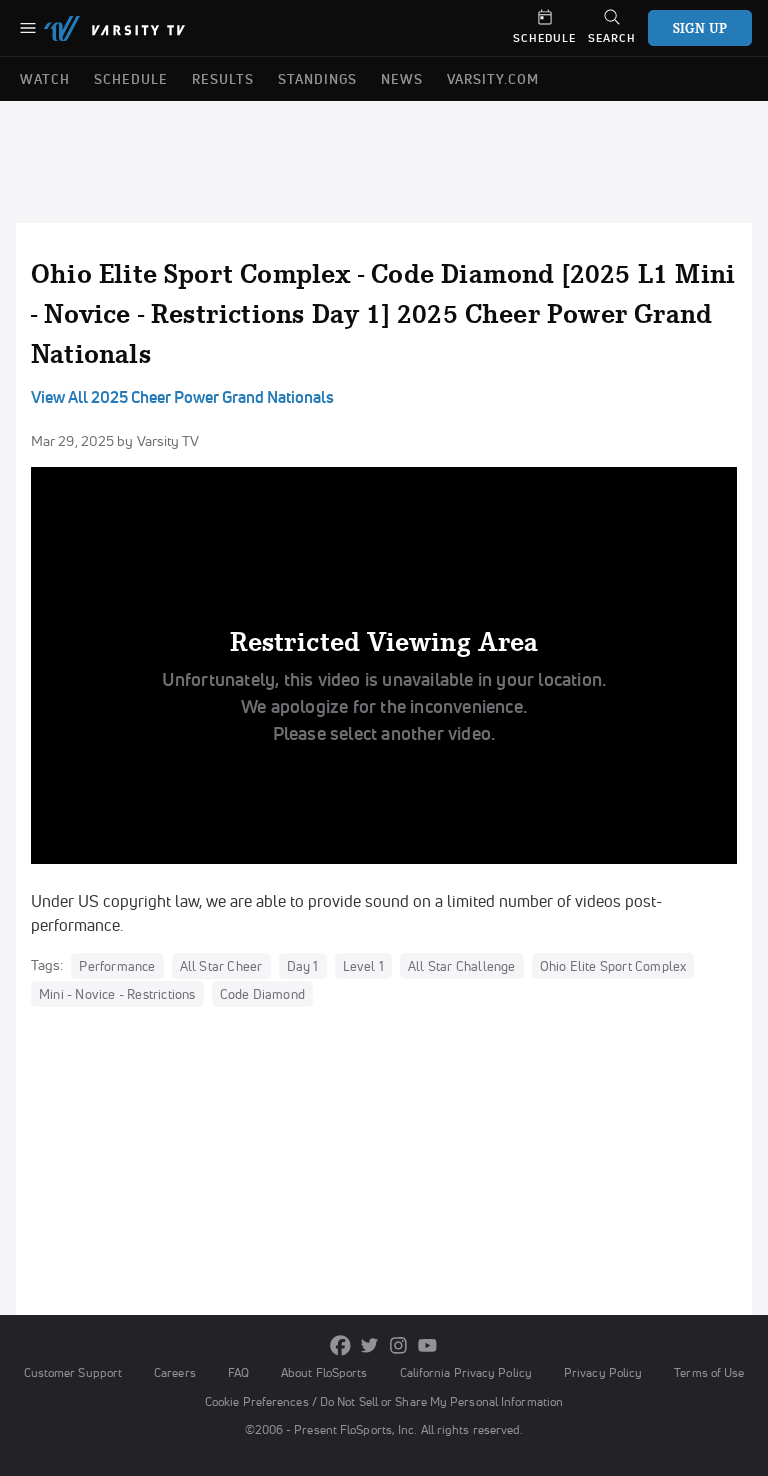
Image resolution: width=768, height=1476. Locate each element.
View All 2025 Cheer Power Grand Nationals (182, 397)
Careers (175, 1372)
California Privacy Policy (466, 1372)
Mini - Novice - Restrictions (117, 994)
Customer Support (73, 1372)
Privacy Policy (603, 1372)
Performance (117, 966)
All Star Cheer (221, 966)
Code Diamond (262, 994)
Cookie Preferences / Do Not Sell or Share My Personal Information (384, 1401)
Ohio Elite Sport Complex (613, 966)
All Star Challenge (462, 966)
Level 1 (363, 966)
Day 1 (303, 966)
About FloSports (324, 1372)
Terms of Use (709, 1372)
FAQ (238, 1372)
